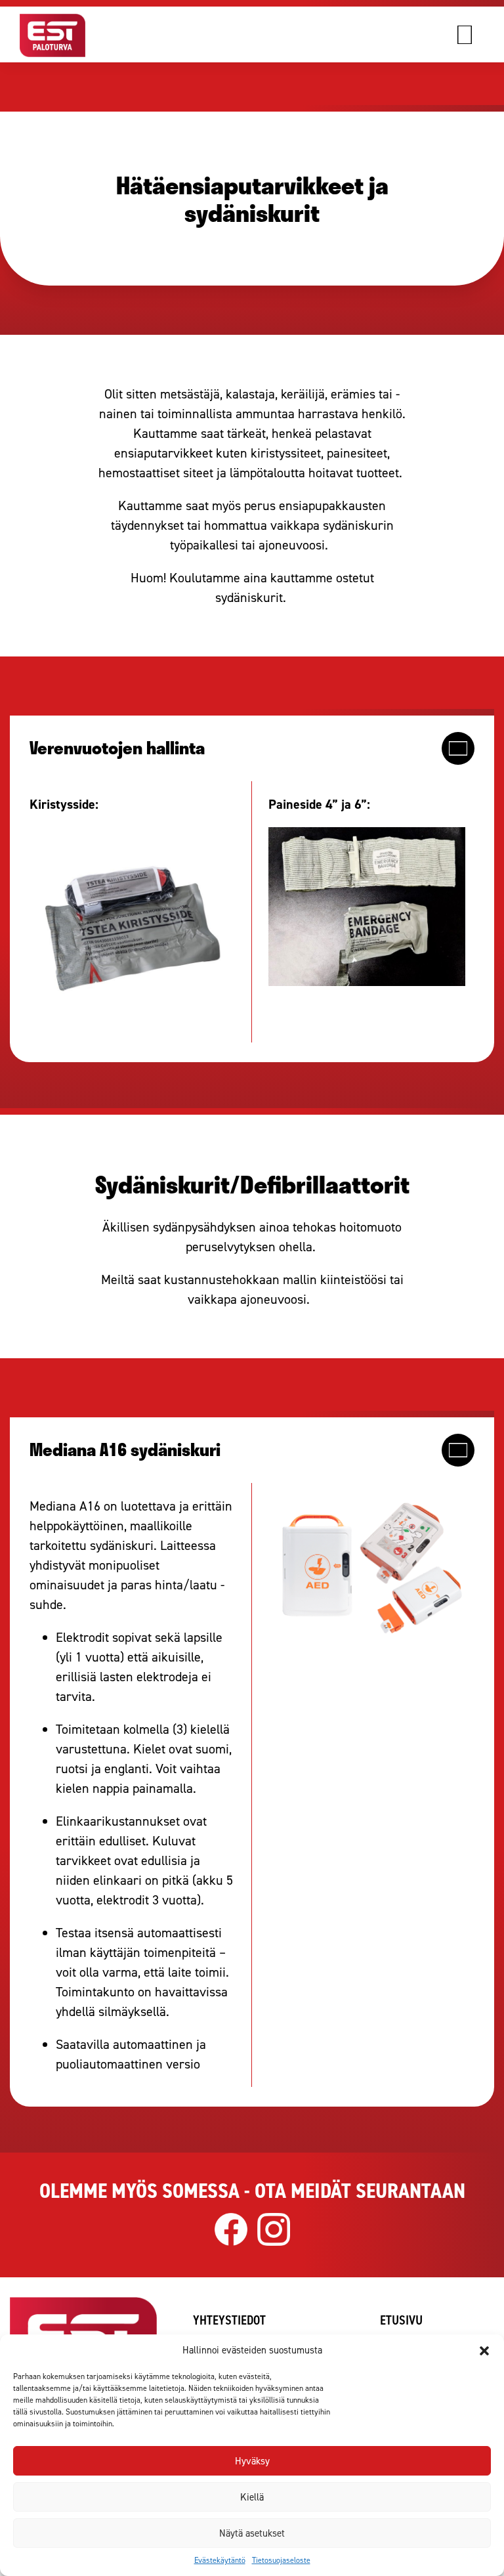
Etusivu (401, 2320)
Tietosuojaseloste (281, 2560)
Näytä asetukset (252, 2533)
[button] (484, 2351)
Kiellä (252, 2497)
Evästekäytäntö (220, 2560)
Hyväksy (252, 2461)
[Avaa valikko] (478, 35)
